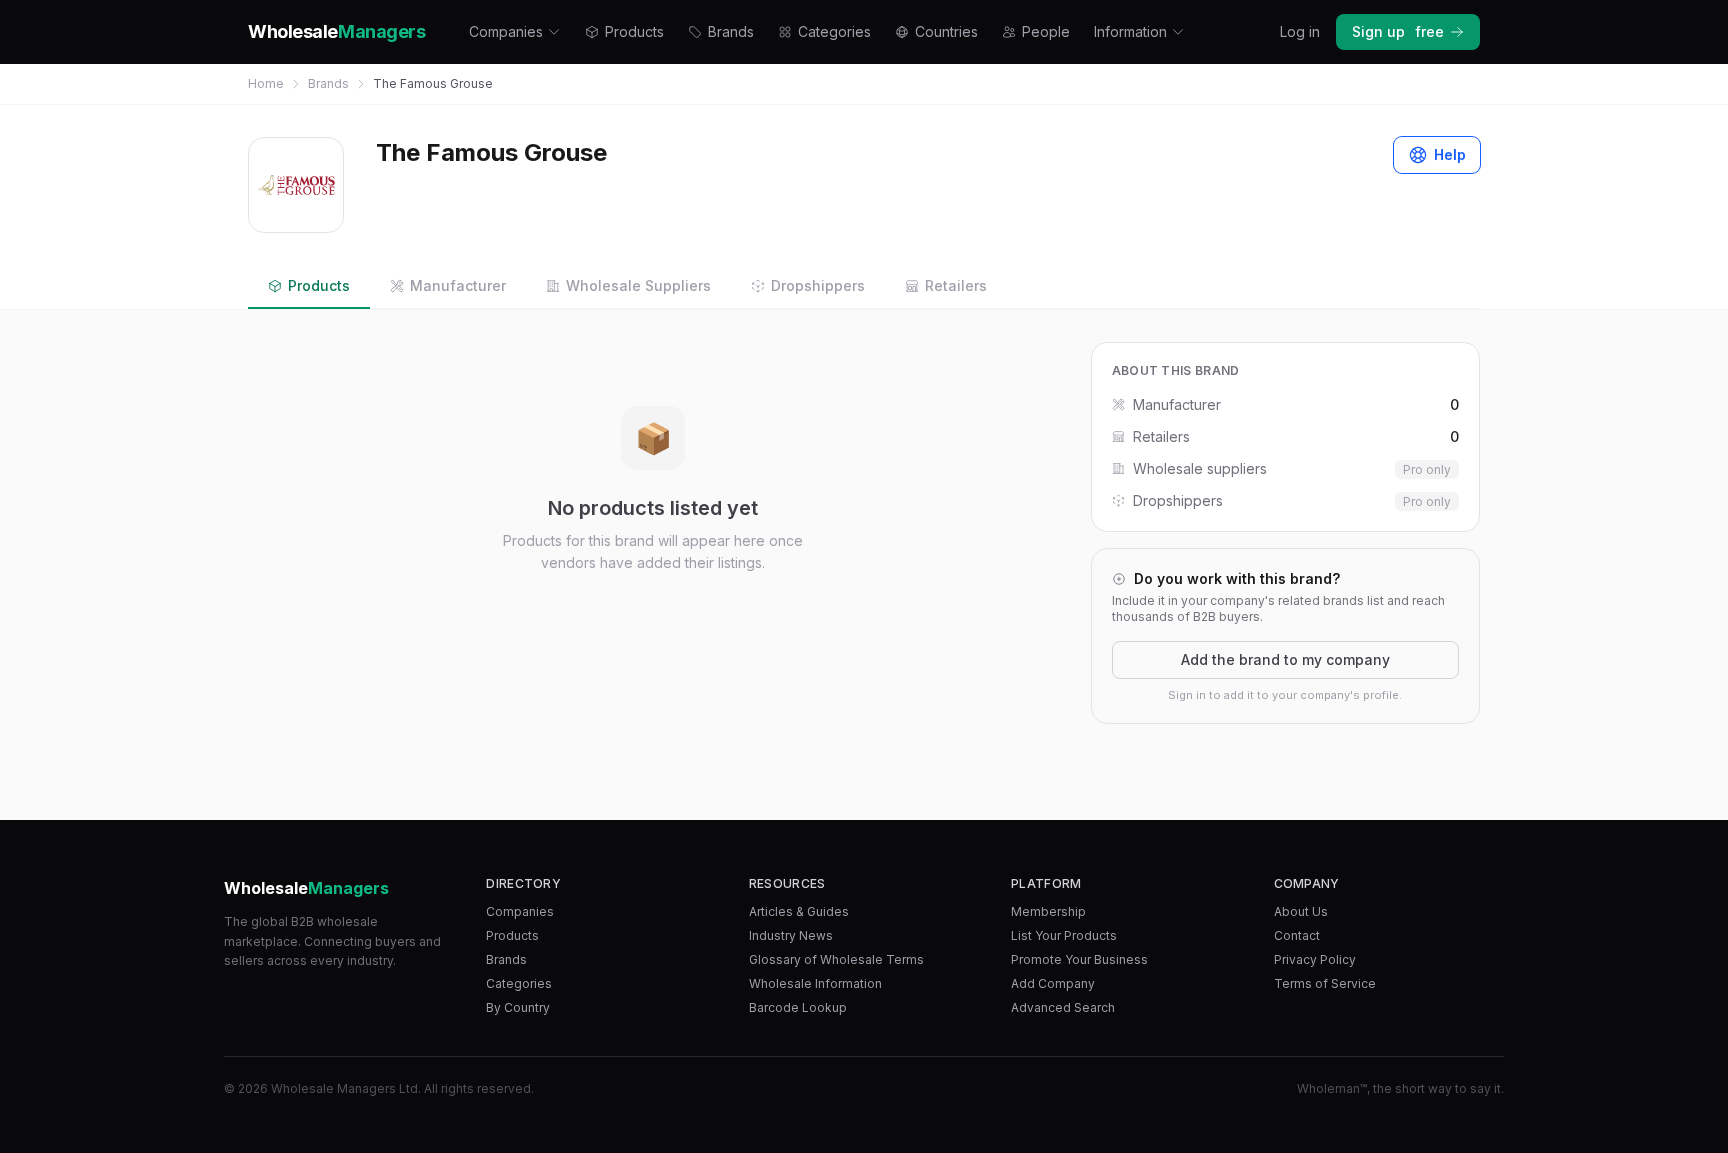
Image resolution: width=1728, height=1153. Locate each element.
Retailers (956, 285)
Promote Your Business (1079, 959)
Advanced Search (1063, 1007)
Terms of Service (1325, 983)
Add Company (1053, 983)
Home (266, 83)
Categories (834, 31)
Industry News (791, 935)
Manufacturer (458, 285)
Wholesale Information (815, 983)
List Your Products (1064, 935)
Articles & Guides (799, 911)
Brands (731, 31)
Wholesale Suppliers (638, 285)
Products (634, 31)
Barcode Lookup (798, 1007)
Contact (1297, 935)
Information (1130, 31)
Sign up (1398, 31)
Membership (1048, 911)
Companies (506, 31)
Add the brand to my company (1285, 659)
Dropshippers (818, 285)
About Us (1301, 911)
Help (1450, 154)
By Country (518, 1007)
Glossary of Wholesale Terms (836, 959)
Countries (946, 31)
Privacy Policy (1315, 959)
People (1046, 31)
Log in (1300, 31)
